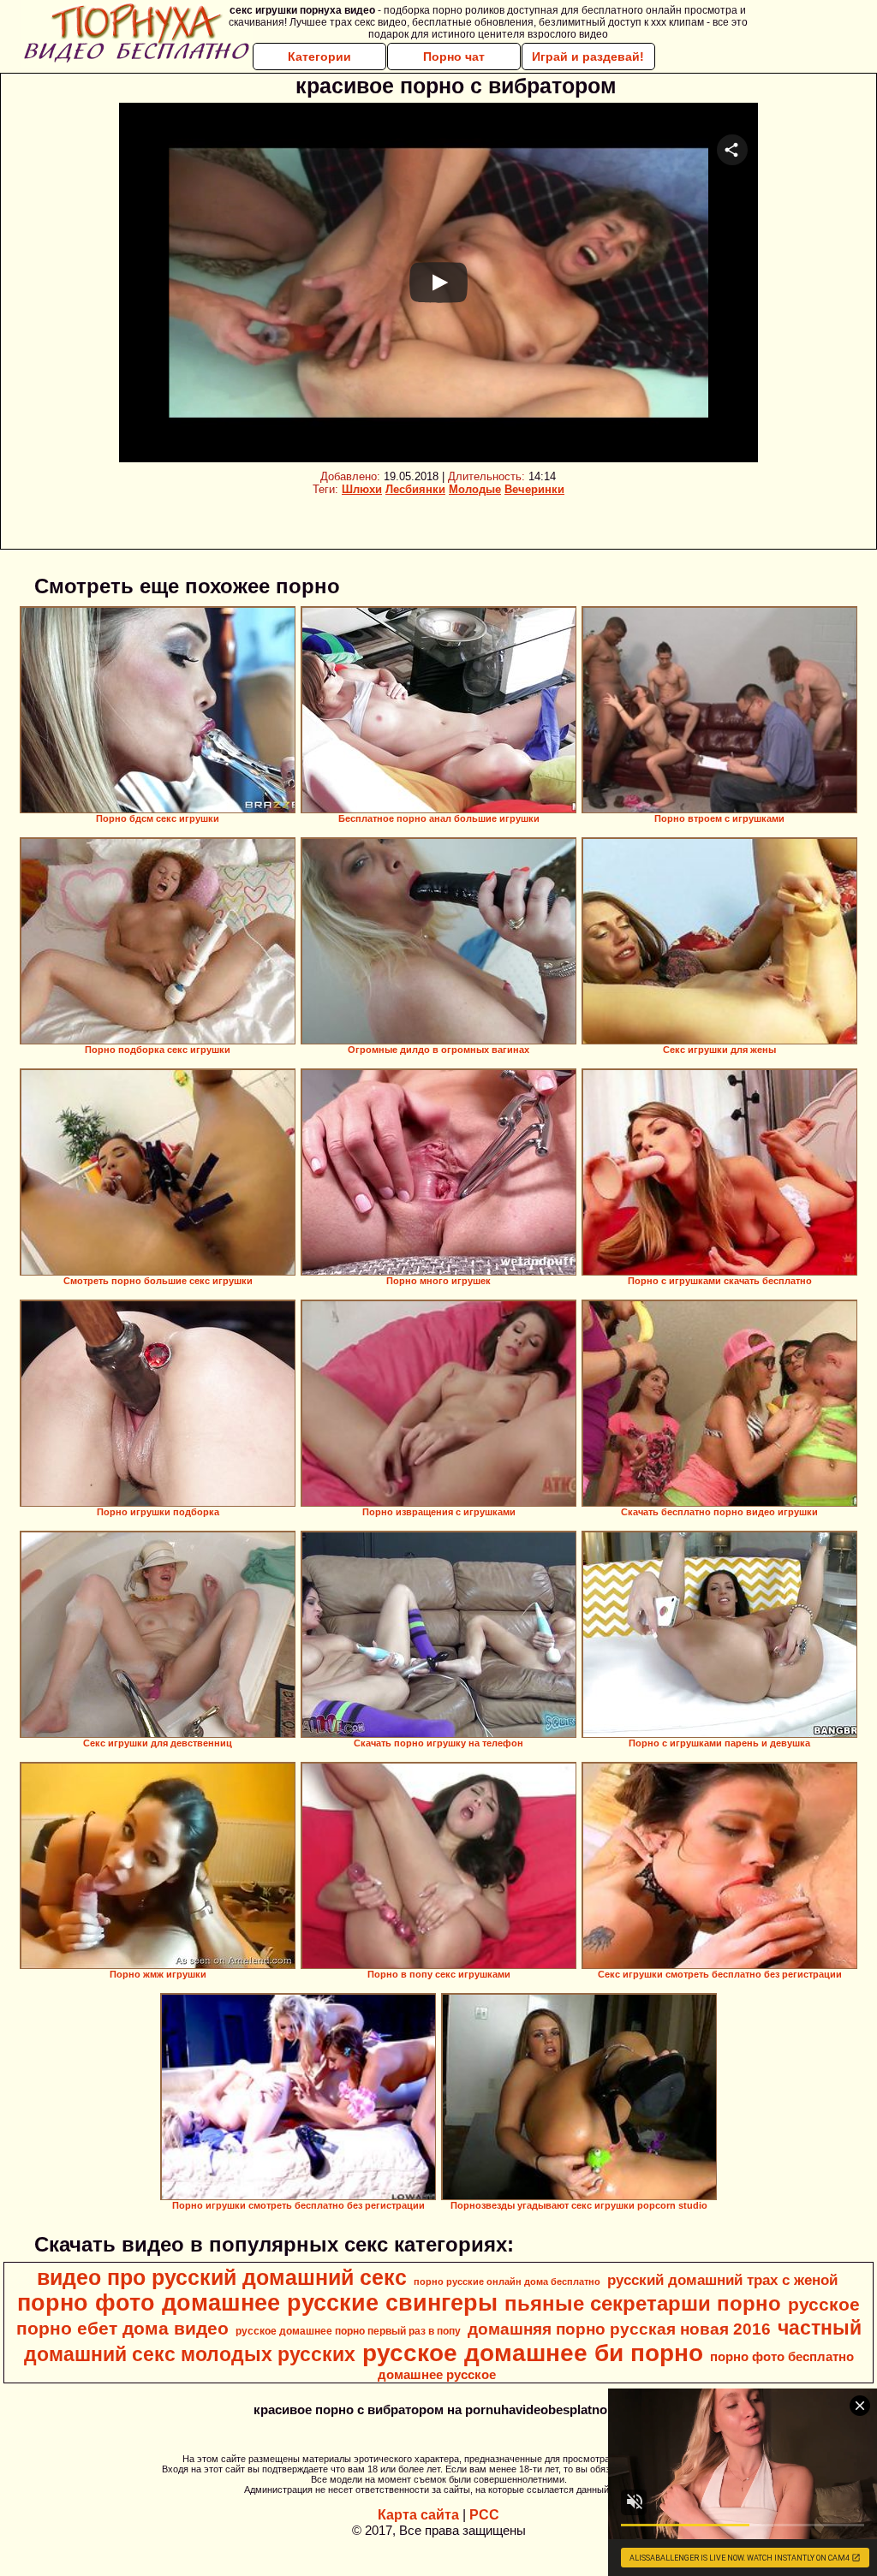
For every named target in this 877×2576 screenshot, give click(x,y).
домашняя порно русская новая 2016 (619, 2329)
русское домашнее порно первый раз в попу (348, 2331)
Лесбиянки (415, 489)
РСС (484, 2515)
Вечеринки (534, 489)
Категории (319, 57)
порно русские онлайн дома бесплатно (507, 2282)
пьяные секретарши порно (643, 2303)
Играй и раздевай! (588, 57)
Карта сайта (418, 2515)
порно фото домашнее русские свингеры (257, 2303)
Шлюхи (362, 489)
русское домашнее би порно (533, 2353)
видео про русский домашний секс (222, 2277)
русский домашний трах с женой (722, 2280)
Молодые (475, 489)
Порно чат (454, 57)
